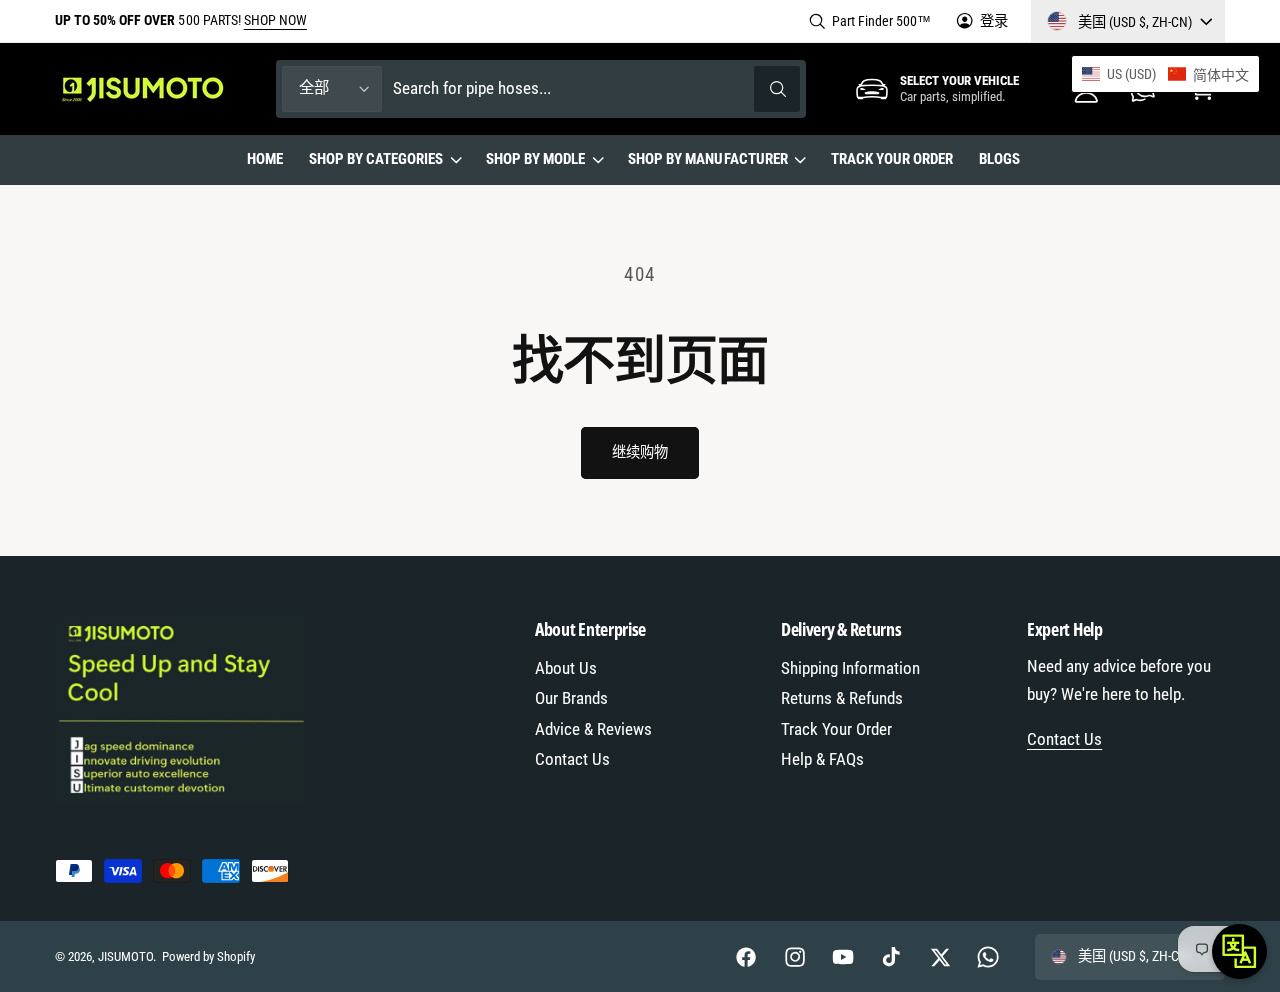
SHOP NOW (275, 20)
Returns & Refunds (842, 698)
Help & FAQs (822, 759)
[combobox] (597, 88)
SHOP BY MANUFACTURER (707, 159)
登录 (994, 21)
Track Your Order (836, 729)
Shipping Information (850, 668)
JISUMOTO (125, 956)
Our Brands (571, 698)
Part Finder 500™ (881, 21)
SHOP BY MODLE (535, 159)
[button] (384, 160)
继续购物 (639, 452)
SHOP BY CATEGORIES (376, 159)
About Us (566, 668)
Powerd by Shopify (208, 956)
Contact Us (572, 759)
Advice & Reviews (593, 729)
